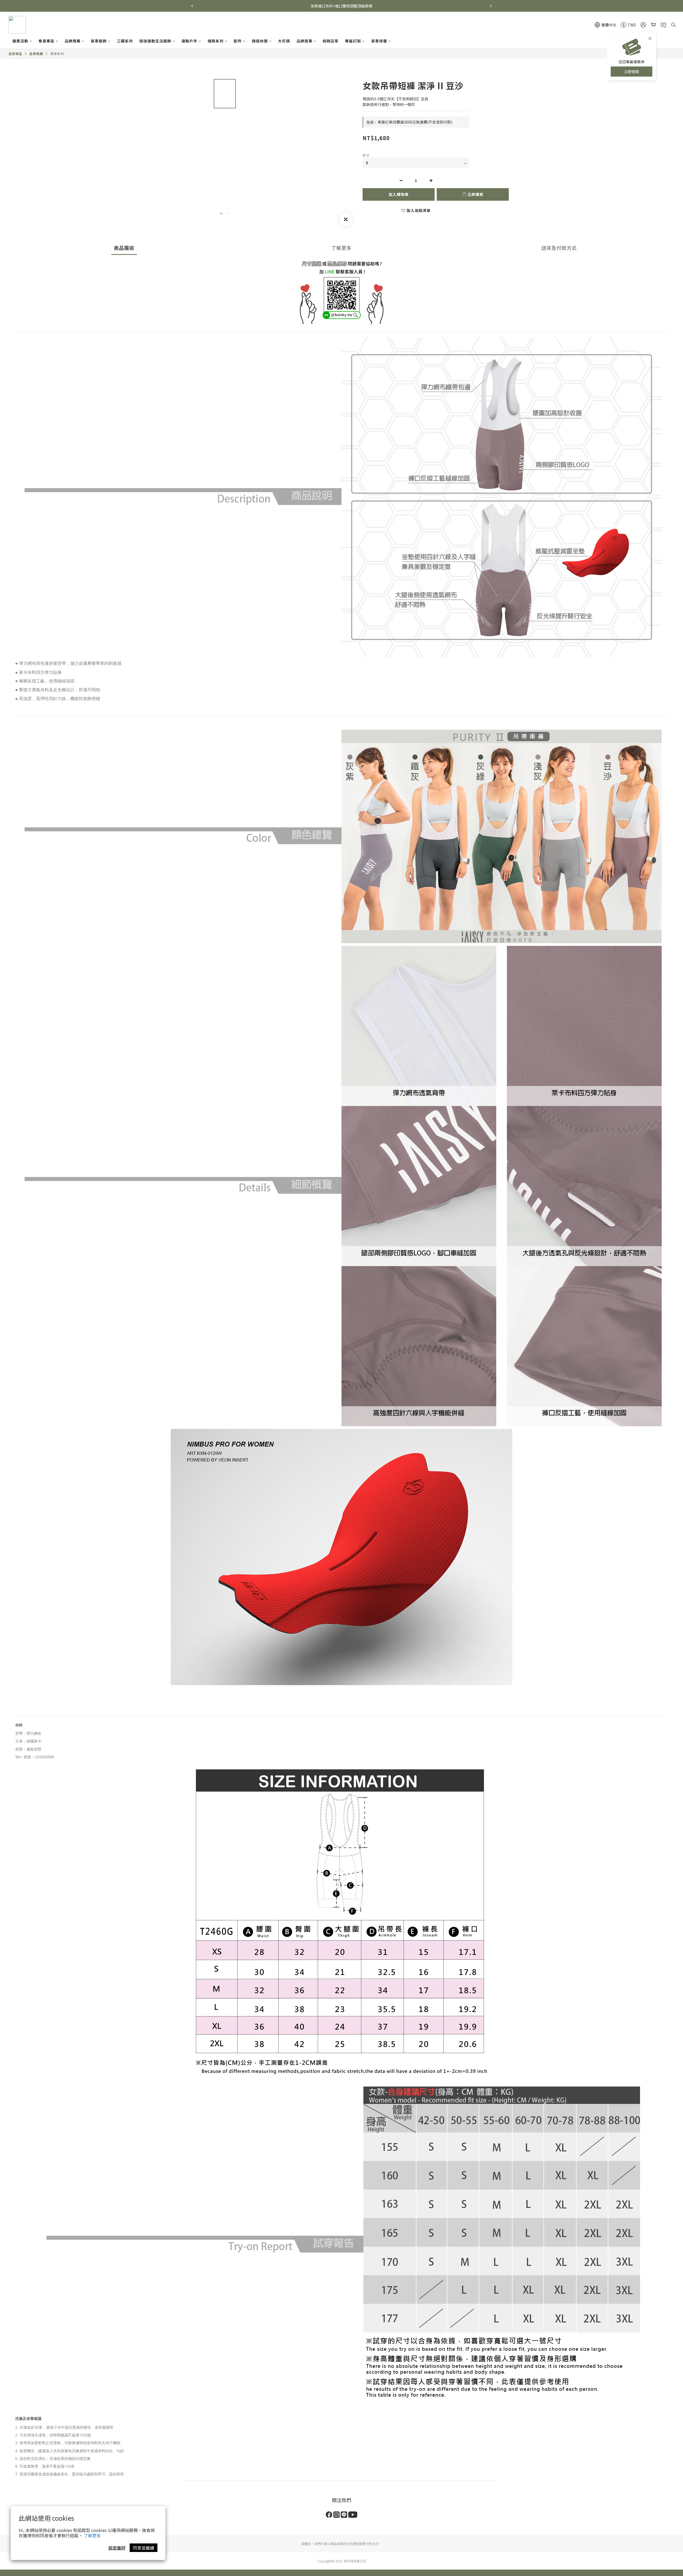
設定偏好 (117, 2548)
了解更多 (92, 2535)
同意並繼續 (144, 2548)
